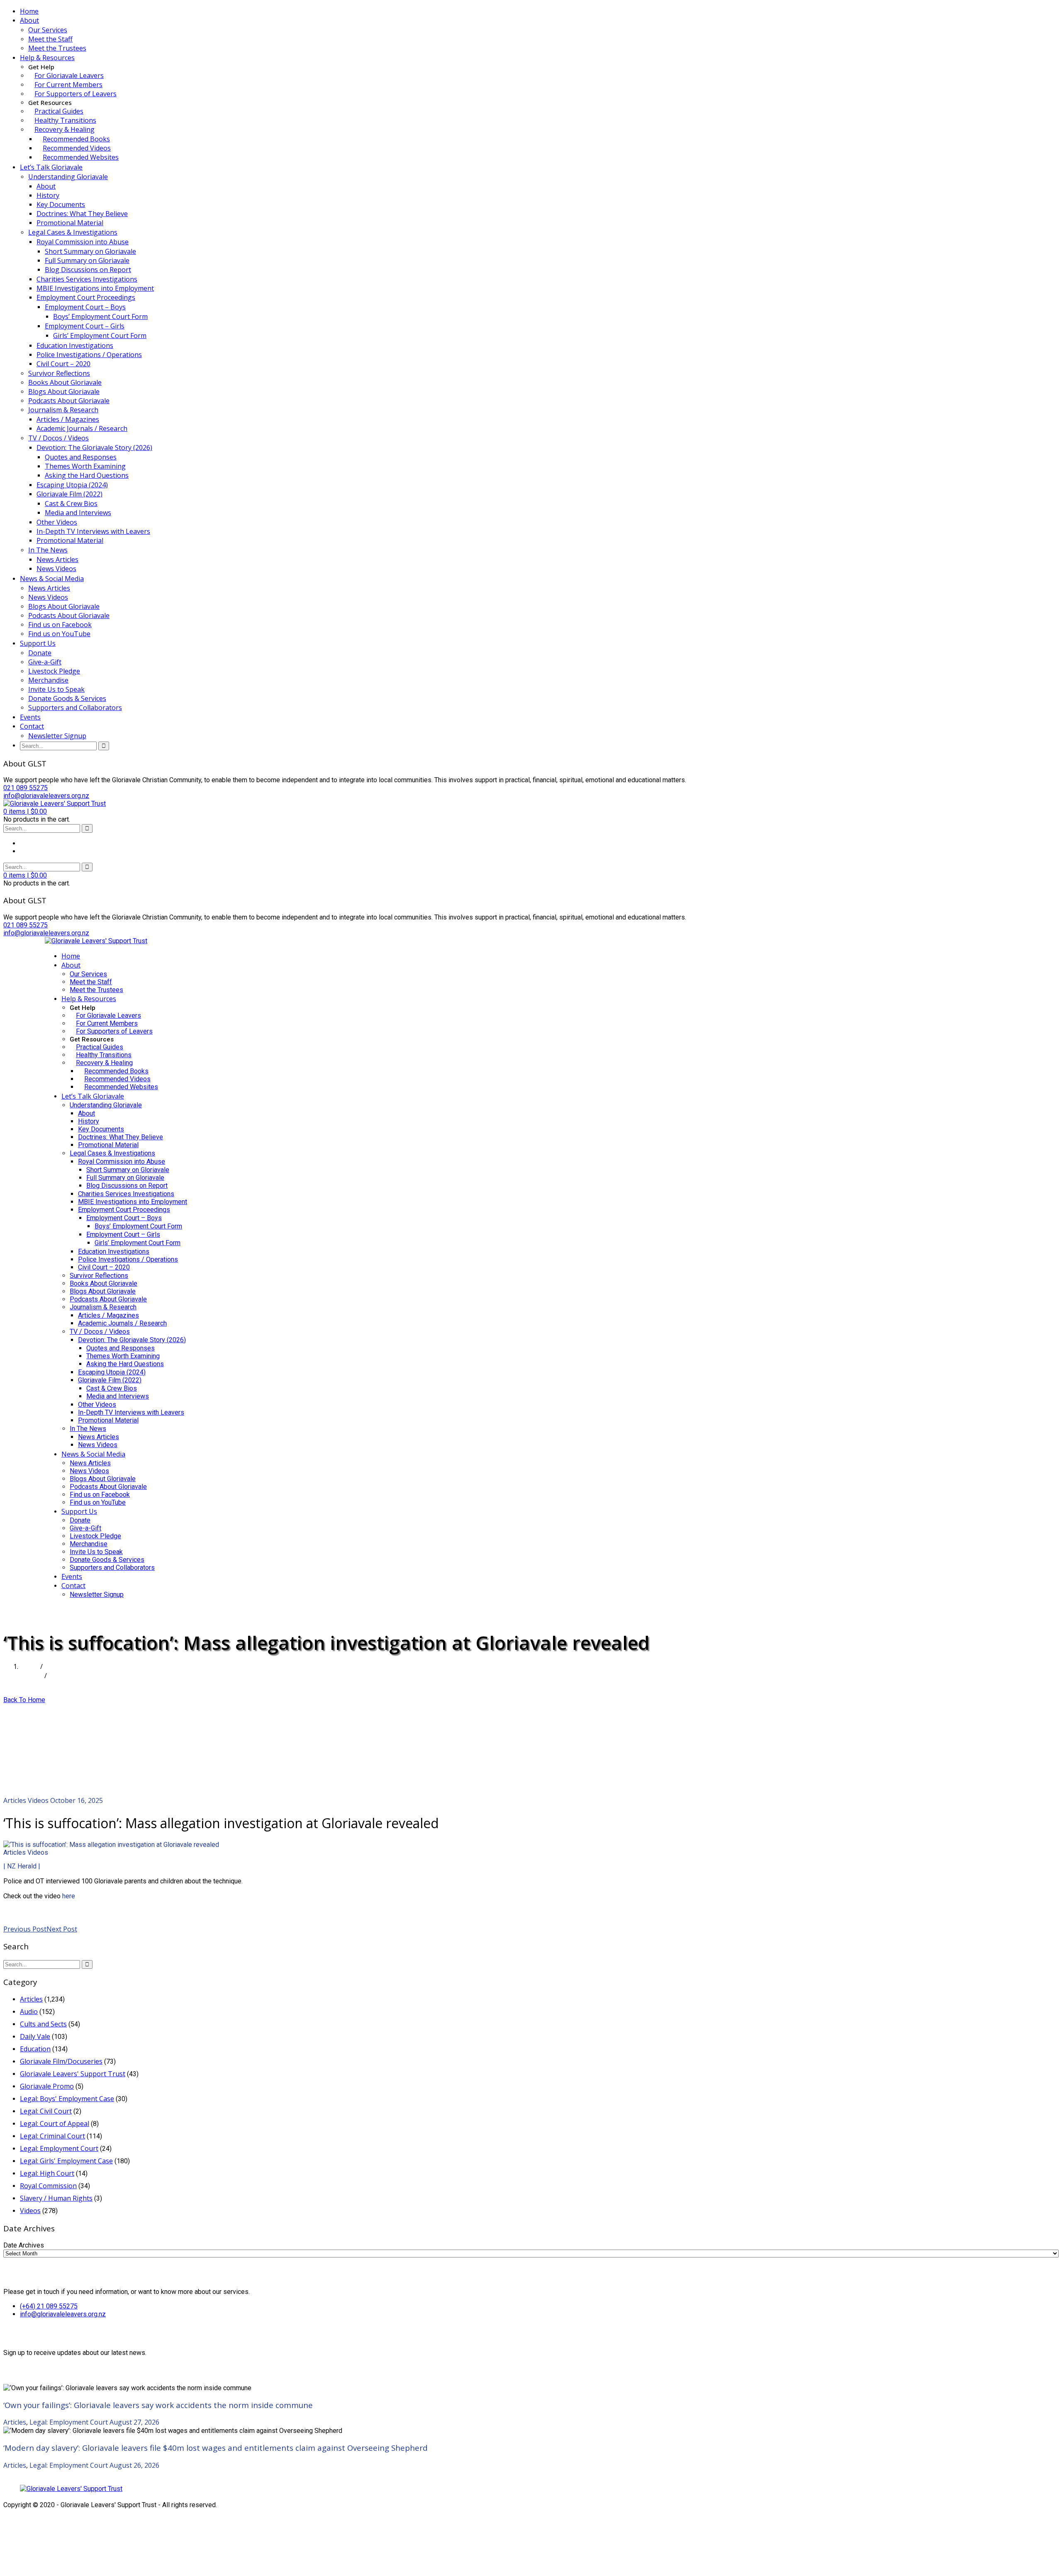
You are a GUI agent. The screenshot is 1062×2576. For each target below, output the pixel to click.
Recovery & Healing (65, 129)
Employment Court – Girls (85, 326)
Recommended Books (76, 139)
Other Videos (57, 522)
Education (35, 2049)
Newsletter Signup (57, 736)
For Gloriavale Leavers (69, 75)
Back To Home (24, 1700)
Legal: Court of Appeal (55, 2124)
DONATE (59, 1610)
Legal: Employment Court (59, 2148)
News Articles (57, 559)
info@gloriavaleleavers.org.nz (63, 2314)
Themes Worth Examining (85, 466)
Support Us (38, 643)
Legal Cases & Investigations (73, 232)
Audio (29, 2012)
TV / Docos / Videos (58, 438)
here (69, 1896)
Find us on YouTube (59, 634)
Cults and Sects (43, 2024)
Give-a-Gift (45, 662)
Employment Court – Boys (85, 307)
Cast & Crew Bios (71, 504)
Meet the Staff (50, 39)
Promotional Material (70, 223)
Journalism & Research (63, 410)
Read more (20, 1911)
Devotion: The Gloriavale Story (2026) (94, 448)
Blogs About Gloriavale (64, 392)
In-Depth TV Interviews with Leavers (93, 531)
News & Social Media (52, 579)
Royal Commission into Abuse (83, 242)
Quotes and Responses (81, 457)
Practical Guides (59, 111)
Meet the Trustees (57, 48)
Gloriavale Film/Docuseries (61, 2061)
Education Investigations (75, 345)
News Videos (56, 569)
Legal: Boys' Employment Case (67, 2099)
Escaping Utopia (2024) (72, 485)
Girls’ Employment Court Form (100, 336)
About (29, 20)
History (48, 195)
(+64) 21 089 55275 (49, 2306)
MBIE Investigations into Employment (95, 288)
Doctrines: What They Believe (82, 214)
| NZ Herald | (22, 1866)
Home (29, 11)
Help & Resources (47, 58)
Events (30, 717)
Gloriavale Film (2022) (69, 494)
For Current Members (68, 85)
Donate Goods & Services (67, 698)
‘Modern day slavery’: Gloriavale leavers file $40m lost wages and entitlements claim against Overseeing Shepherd (216, 2448)
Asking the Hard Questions (87, 475)
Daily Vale (35, 2036)
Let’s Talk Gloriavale (51, 167)
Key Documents (61, 204)
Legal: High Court (47, 2173)
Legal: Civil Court (46, 2111)
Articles (31, 1676)
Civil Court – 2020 (63, 364)
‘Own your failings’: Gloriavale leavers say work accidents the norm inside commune (158, 2405)
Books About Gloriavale (65, 382)
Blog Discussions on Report (88, 270)
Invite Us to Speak (56, 689)
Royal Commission (48, 2186)
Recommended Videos (77, 148)
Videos (38, 1800)
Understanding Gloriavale (68, 177)
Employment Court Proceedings (86, 297)
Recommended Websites (81, 157)
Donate (40, 653)
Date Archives (24, 2245)
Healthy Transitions (65, 120)
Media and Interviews (78, 513)
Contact (32, 726)
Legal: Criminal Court (52, 2136)
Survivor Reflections (59, 373)
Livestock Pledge (54, 671)
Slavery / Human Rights (56, 2198)
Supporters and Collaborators (75, 708)
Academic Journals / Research (82, 428)
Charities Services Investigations (87, 279)
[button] (25, 811)
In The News (48, 550)
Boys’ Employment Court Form (100, 316)
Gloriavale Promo (47, 2086)
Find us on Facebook (60, 625)
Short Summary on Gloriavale (90, 251)
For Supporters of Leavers (76, 94)
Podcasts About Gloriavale (69, 401)
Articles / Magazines (68, 419)
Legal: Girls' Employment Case (66, 2161)
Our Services (48, 30)
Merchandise (48, 680)
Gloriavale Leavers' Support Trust (73, 2074)
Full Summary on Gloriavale (87, 260)
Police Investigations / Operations (89, 355)
